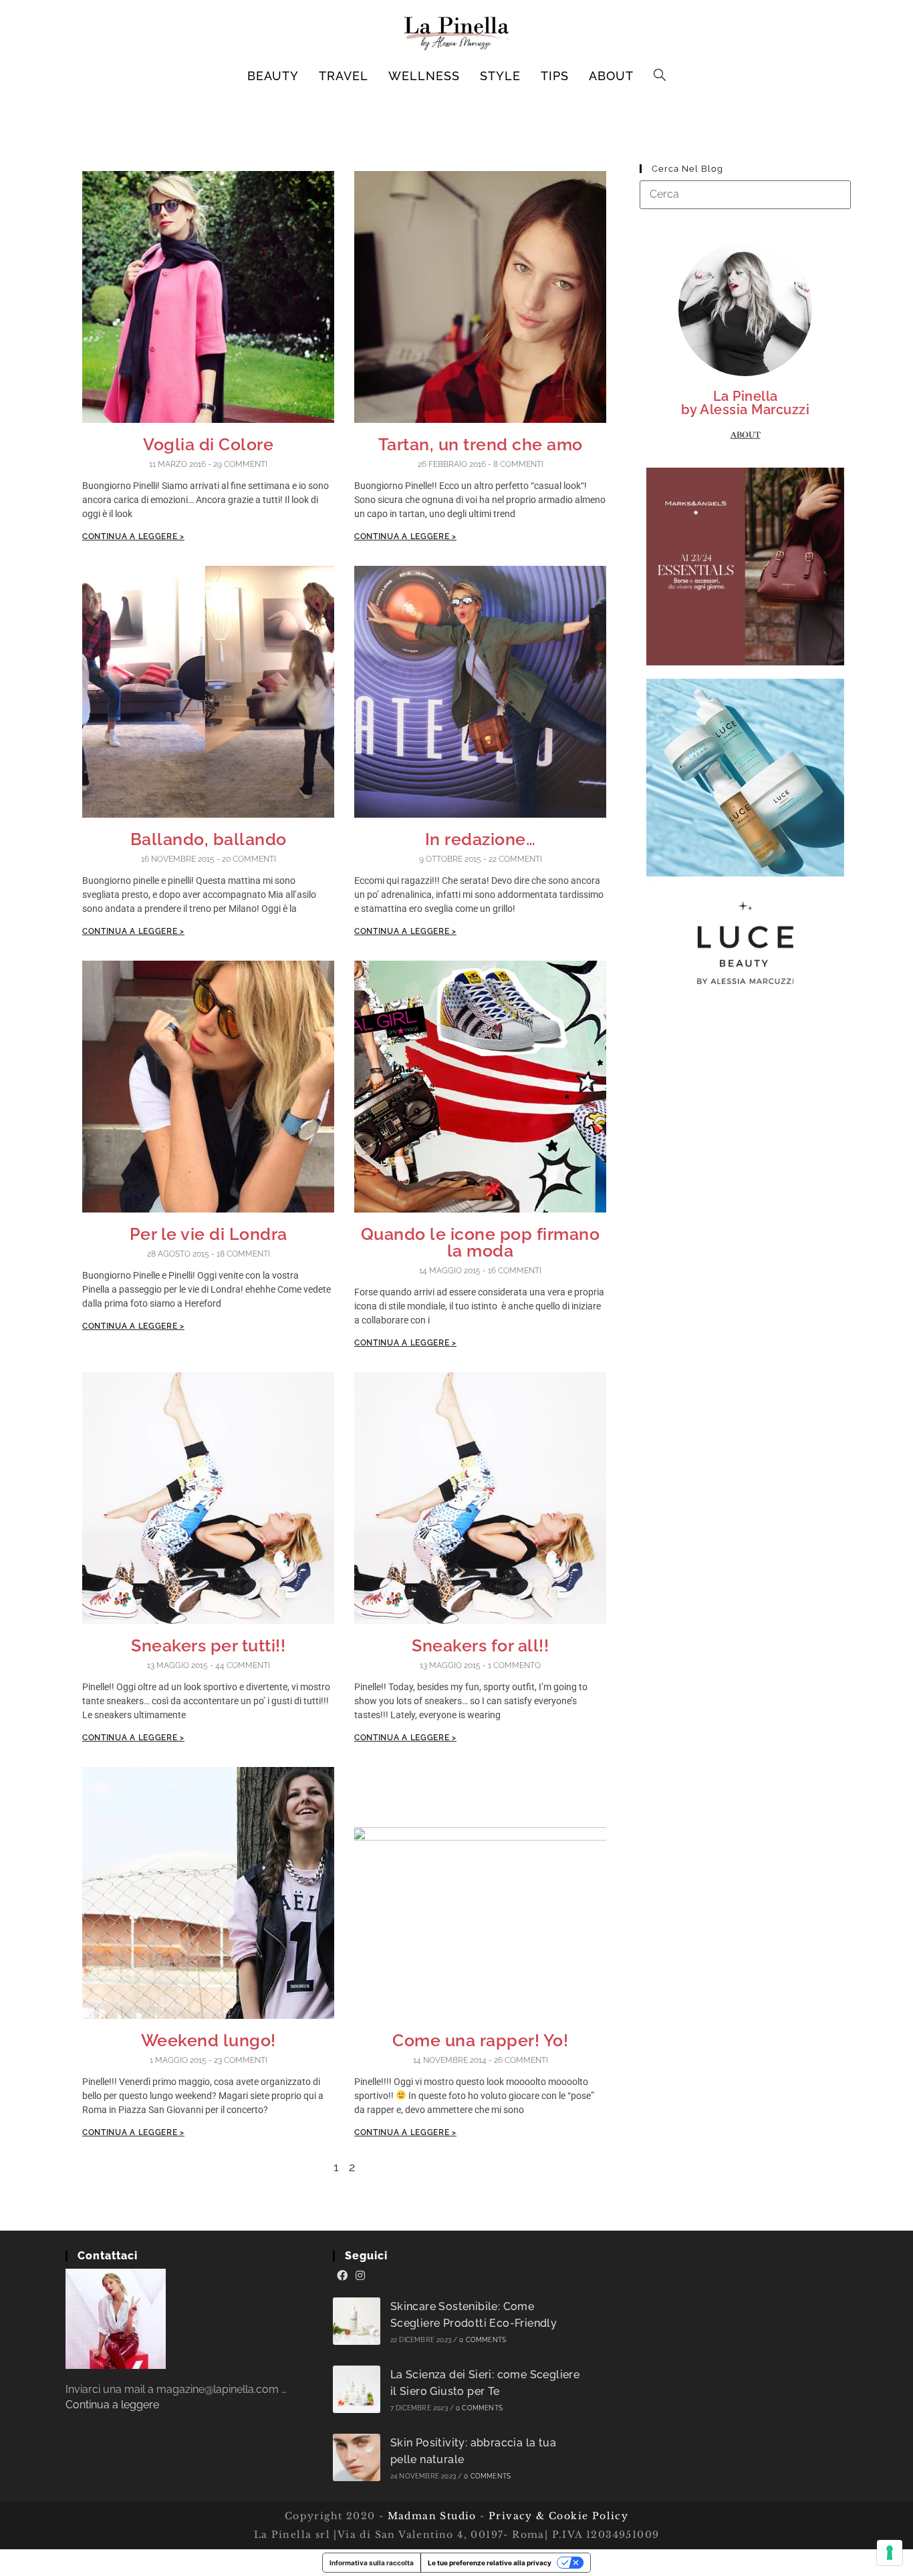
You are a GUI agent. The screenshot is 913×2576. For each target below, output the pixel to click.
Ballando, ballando (209, 839)
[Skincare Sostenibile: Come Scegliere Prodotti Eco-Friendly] (357, 2321)
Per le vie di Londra (209, 1234)
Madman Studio (430, 2516)
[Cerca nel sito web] (745, 194)
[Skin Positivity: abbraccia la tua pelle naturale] (357, 2457)
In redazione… (481, 839)
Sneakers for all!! (480, 1645)
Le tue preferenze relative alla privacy (490, 2563)
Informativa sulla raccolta (372, 2563)
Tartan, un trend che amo (481, 444)
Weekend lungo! (209, 2040)
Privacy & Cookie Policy (558, 2516)
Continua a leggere (112, 2405)
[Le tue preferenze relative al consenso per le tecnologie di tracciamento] (890, 2553)
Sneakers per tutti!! (208, 1645)
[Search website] (660, 76)
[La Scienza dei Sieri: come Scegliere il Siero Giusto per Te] (357, 2389)
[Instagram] (360, 2276)
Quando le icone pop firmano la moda (481, 1242)
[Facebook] (342, 2276)
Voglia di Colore (208, 444)
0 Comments (483, 2340)
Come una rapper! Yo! (480, 2040)
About (746, 435)
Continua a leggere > (133, 536)
